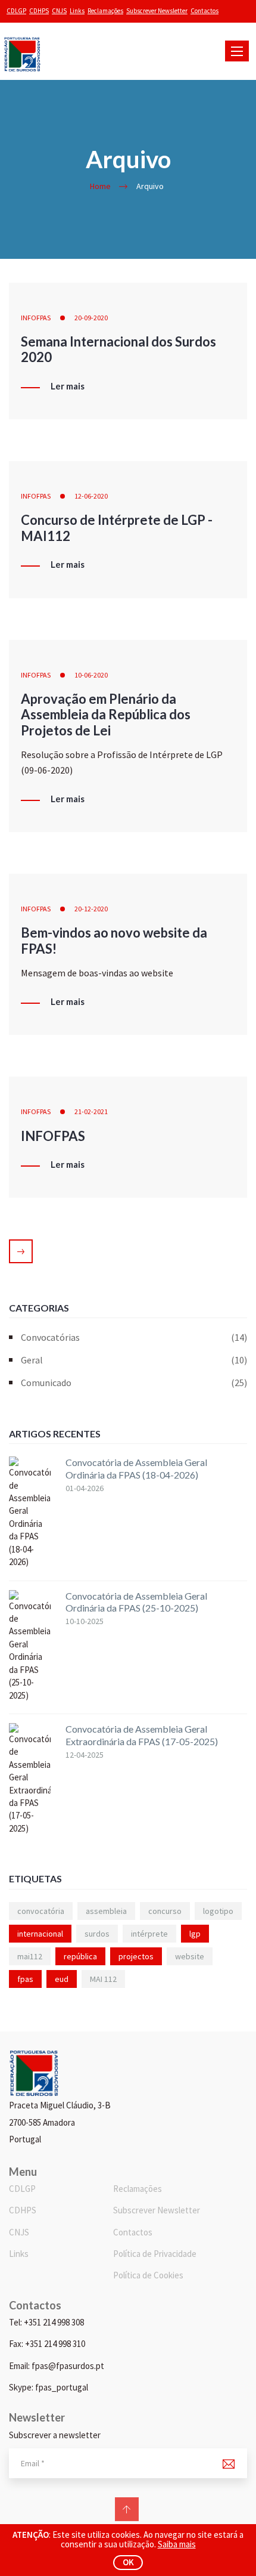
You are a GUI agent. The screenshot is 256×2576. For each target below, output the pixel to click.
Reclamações (105, 11)
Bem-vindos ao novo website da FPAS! (114, 940)
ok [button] (128, 2562)
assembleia (106, 1911)
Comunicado (134, 1383)
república (80, 1956)
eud (62, 1979)
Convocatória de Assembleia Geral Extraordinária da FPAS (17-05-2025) (142, 1735)
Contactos (205, 11)
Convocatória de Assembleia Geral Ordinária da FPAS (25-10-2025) (136, 1602)
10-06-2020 (91, 675)
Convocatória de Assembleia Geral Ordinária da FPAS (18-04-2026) (136, 1468)
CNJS (59, 11)
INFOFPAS (36, 318)
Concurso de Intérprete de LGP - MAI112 (117, 528)
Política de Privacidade (155, 2254)
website (190, 1956)
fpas (25, 1979)
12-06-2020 (91, 496)
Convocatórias (134, 1337)
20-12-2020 (91, 909)
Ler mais (68, 386)
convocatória (41, 1911)
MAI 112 (103, 1979)
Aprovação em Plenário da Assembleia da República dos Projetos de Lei (106, 715)
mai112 (30, 1956)
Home (100, 186)
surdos (97, 1934)
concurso (165, 1911)
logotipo (218, 1911)
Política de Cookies (148, 2275)
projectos (136, 1956)
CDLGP (16, 11)
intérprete (149, 1934)
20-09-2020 (91, 318)
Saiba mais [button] (177, 2544)
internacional (40, 1934)
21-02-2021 (91, 1111)
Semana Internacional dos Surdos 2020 (118, 349)
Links (77, 11)
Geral (134, 1360)
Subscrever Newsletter (157, 11)
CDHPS (39, 11)
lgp (195, 1934)
